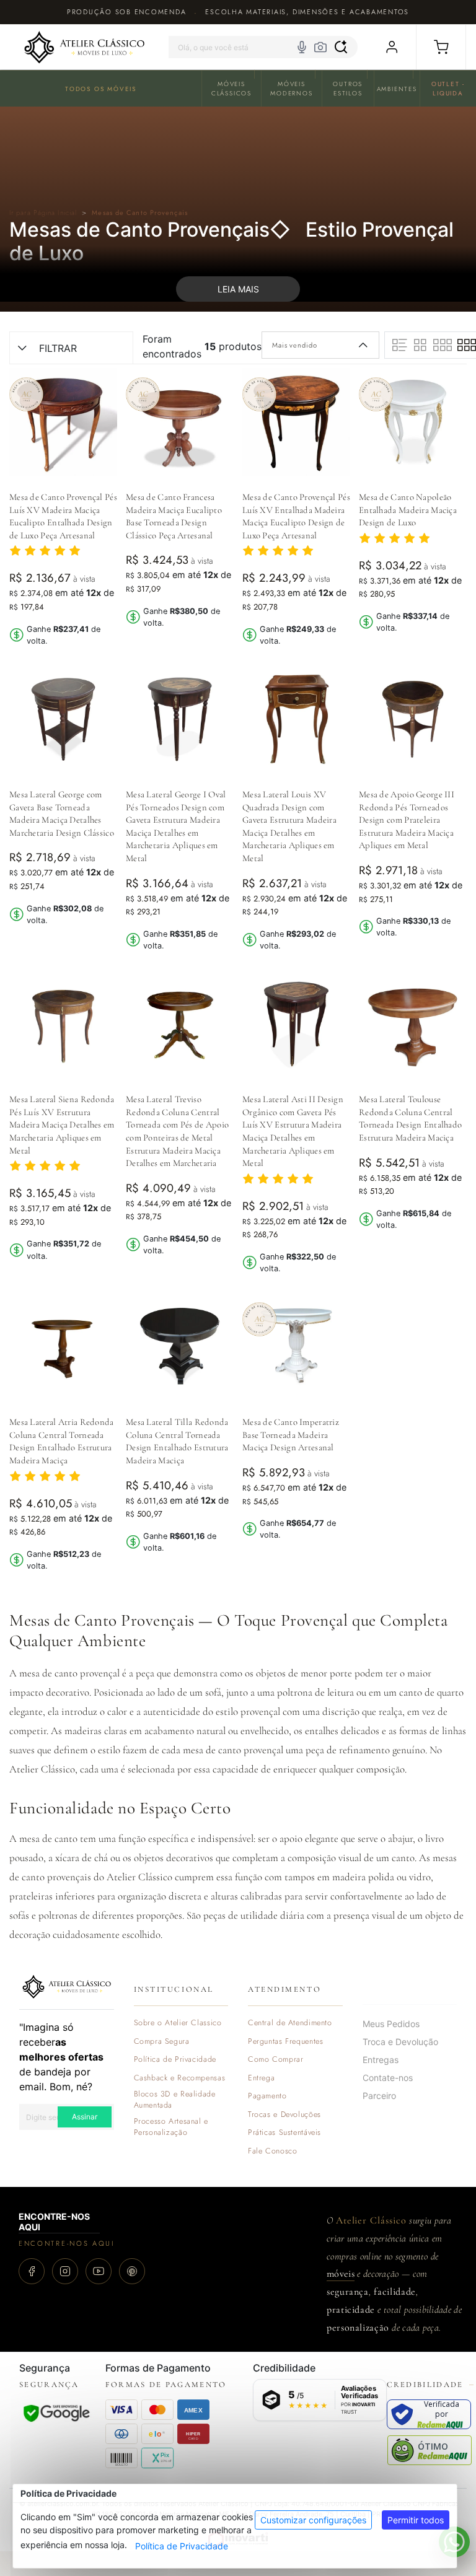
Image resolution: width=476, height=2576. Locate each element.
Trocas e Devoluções (284, 2115)
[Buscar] (341, 47)
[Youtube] (99, 2271)
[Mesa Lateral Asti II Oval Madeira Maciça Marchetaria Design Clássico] (296, 1024)
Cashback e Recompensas (180, 2078)
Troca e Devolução (400, 2042)
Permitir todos (416, 2520)
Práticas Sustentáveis (284, 2133)
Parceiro (379, 2096)
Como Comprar (276, 2060)
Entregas (381, 2060)
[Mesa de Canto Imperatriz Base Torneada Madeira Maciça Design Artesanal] (296, 1347)
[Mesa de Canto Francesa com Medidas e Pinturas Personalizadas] (180, 422)
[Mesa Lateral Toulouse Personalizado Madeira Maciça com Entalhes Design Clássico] (413, 1024)
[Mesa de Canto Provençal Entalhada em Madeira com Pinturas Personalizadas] (296, 422)
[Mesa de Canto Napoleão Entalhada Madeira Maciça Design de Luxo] (413, 422)
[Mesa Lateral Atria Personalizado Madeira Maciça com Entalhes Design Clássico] (63, 1347)
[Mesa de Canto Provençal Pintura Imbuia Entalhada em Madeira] (63, 422)
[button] (441, 47)
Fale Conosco (273, 2151)
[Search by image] (320, 47)
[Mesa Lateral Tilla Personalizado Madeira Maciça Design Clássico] (180, 1347)
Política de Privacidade (182, 2546)
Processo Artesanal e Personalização (171, 2127)
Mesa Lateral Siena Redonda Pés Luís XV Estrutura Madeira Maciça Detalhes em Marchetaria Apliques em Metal (62, 1124)
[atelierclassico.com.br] (84, 47)
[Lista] (400, 345)
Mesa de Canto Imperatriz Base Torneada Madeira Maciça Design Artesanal (291, 1435)
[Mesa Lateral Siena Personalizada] (63, 1024)
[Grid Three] (443, 345)
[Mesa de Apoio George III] (413, 719)
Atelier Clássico (371, 2220)
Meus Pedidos (391, 2024)
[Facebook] (32, 2271)
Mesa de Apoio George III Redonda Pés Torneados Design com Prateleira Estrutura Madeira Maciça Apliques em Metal (407, 820)
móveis (341, 2274)
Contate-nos (388, 2078)
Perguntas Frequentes (285, 2042)
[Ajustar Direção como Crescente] (364, 345)
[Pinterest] (132, 2271)
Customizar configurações (313, 2520)
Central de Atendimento (290, 2023)
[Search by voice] (302, 47)
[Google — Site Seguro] (56, 2413)
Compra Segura (162, 2042)
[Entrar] (391, 47)
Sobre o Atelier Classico (178, 2023)
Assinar (85, 2117)
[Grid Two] (421, 345)
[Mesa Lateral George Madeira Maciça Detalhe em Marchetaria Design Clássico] (63, 719)
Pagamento (267, 2096)
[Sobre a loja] (67, 1986)
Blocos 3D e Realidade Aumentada (175, 2100)
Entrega (261, 2078)
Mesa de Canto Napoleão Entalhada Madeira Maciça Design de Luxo (408, 510)
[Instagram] (65, 2271)
